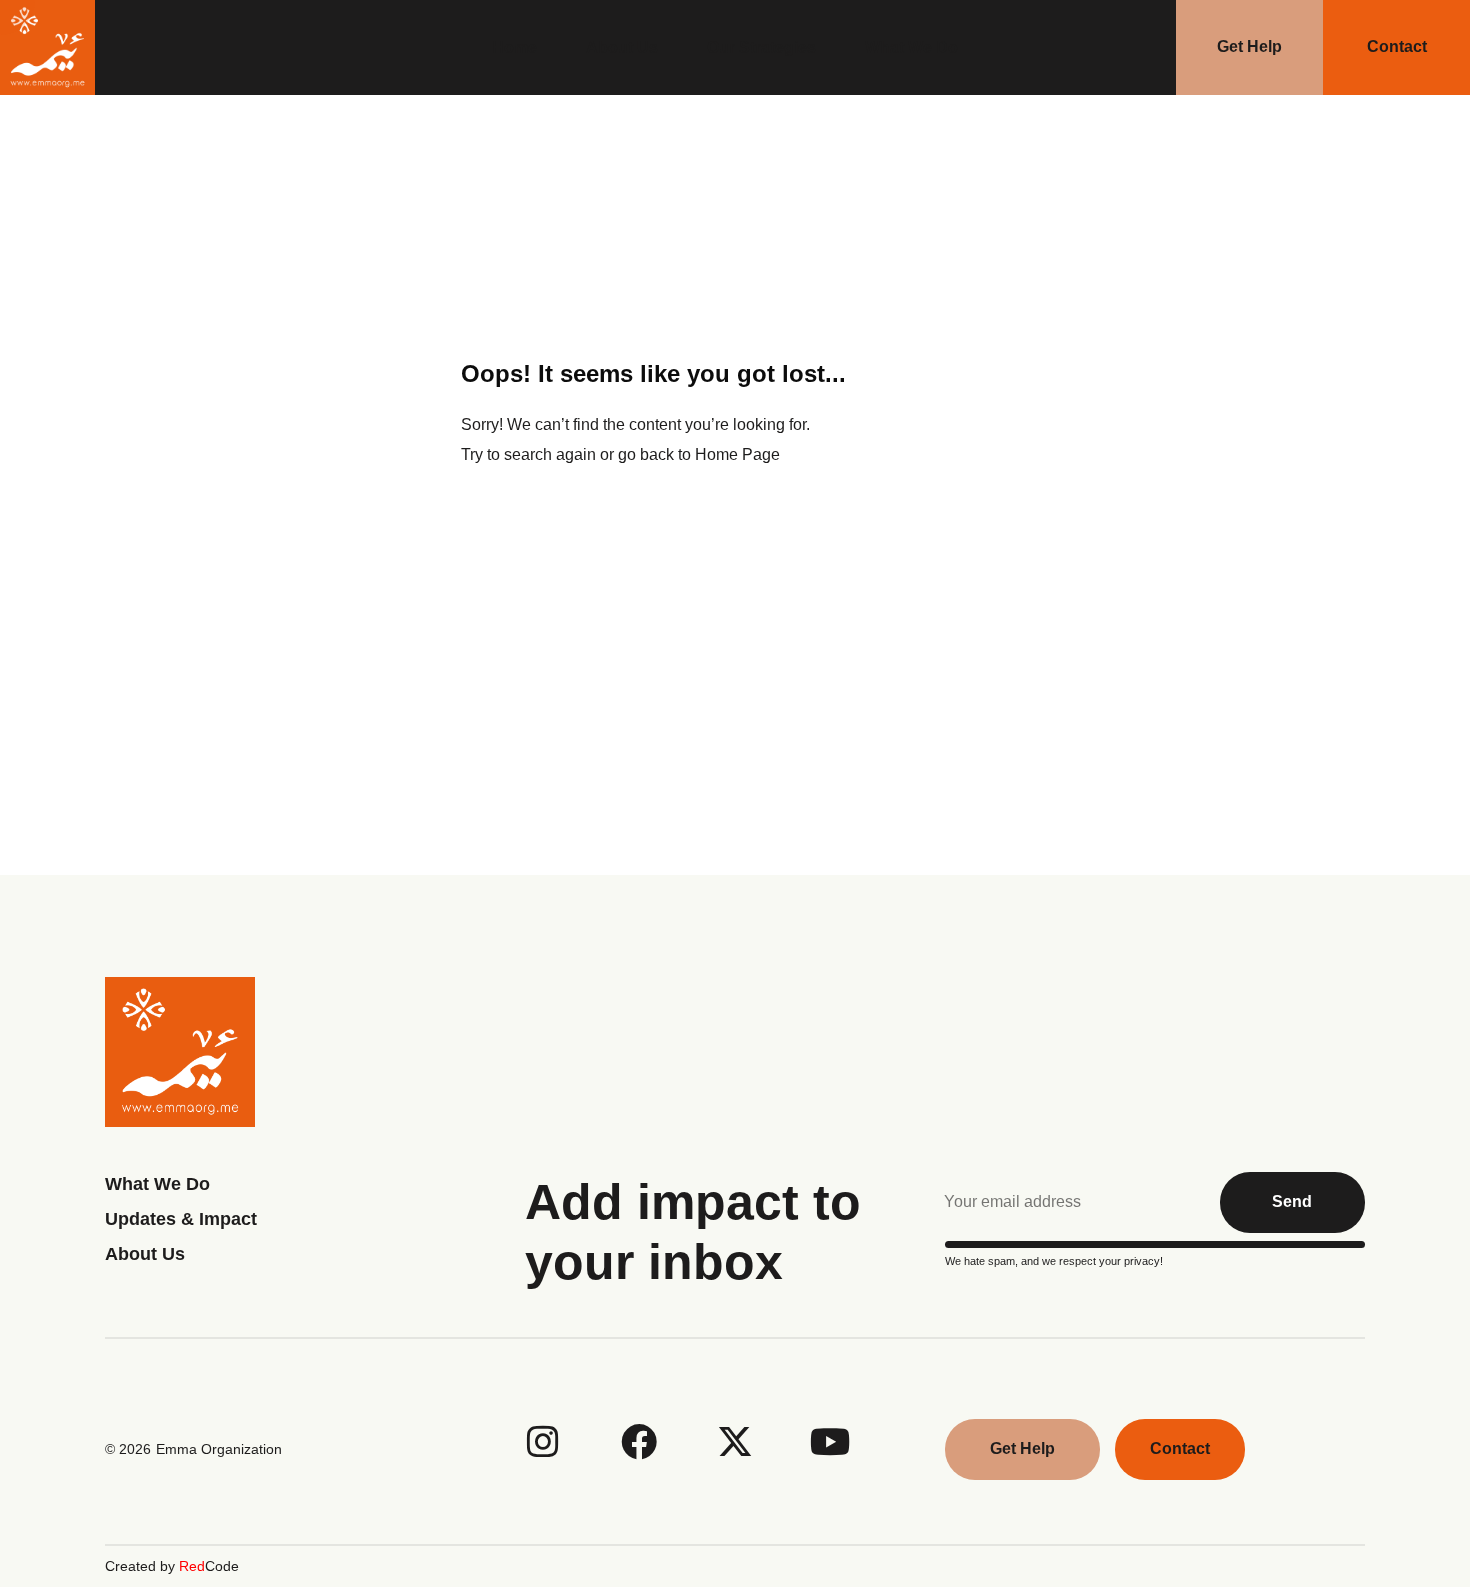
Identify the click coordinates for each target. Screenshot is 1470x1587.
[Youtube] (831, 1442)
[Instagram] (543, 1442)
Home (514, 47)
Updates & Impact (181, 1219)
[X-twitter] (735, 1442)
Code (209, 1566)
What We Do (911, 47)
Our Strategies (761, 47)
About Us (622, 47)
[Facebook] (639, 1442)
